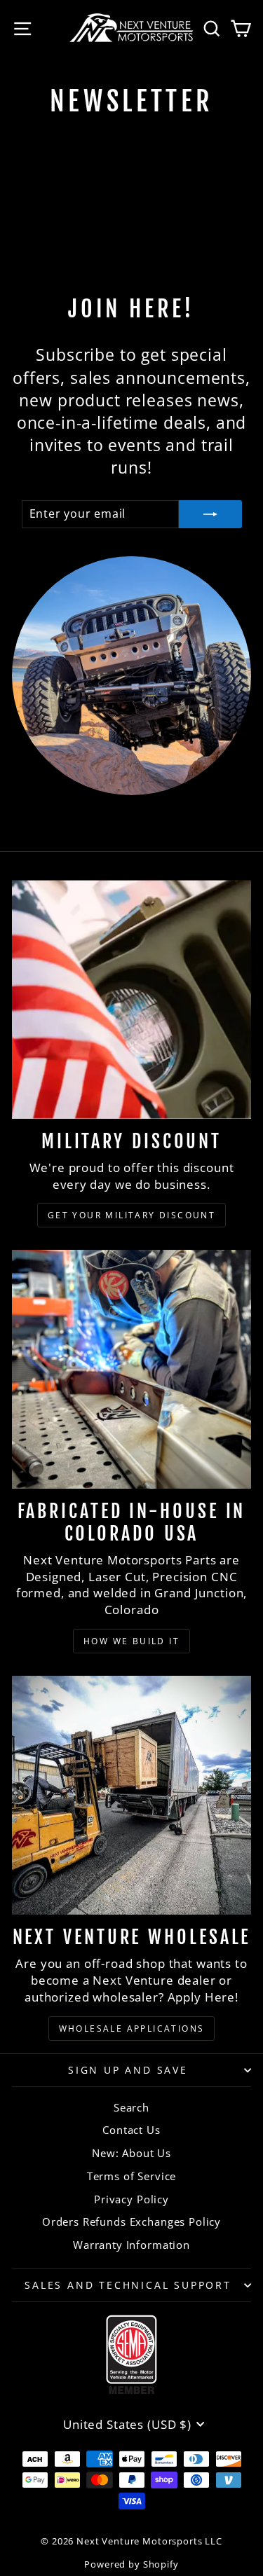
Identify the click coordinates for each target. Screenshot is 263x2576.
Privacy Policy (131, 2199)
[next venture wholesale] (131, 1795)
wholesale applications (132, 2029)
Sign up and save (128, 2070)
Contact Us (131, 2130)
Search (131, 2107)
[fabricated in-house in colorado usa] (131, 1369)
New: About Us (131, 2153)
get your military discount (131, 1215)
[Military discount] (131, 999)
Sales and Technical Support (128, 2285)
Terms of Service (132, 2176)
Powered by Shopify (131, 2564)
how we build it (131, 1641)
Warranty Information (131, 2245)
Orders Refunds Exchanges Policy (131, 2222)
